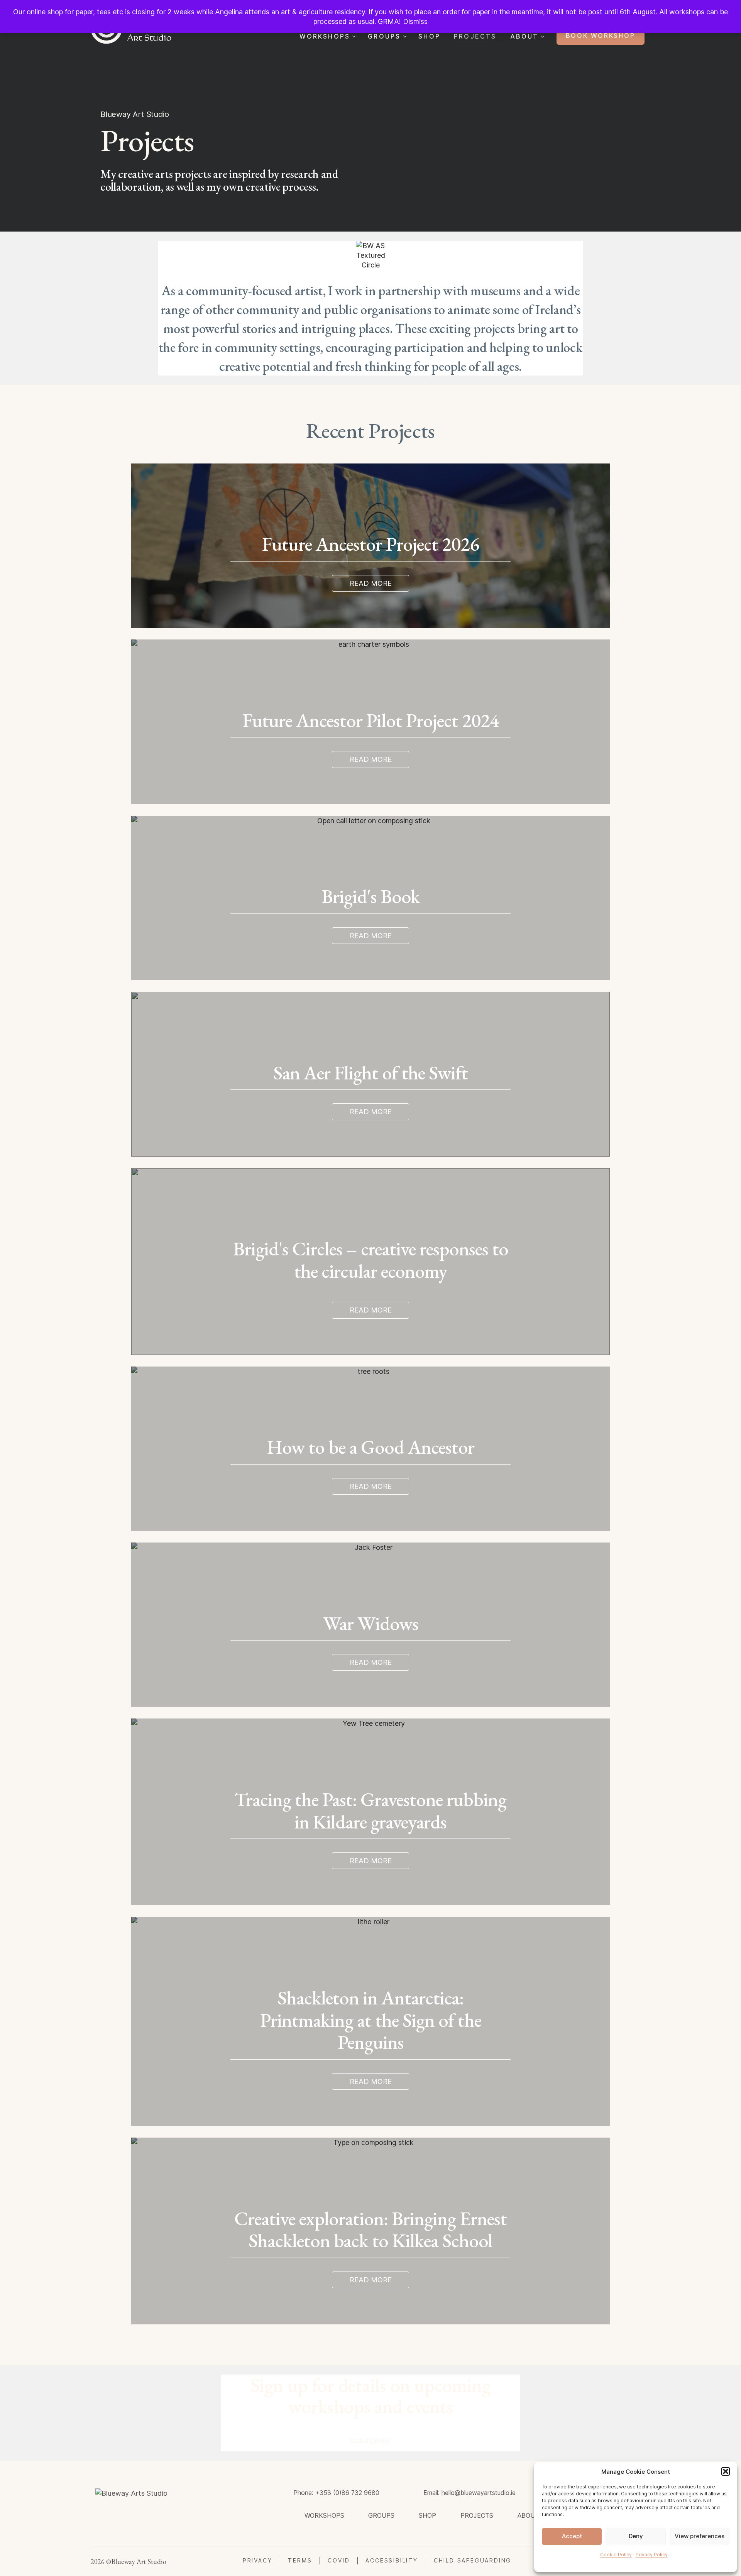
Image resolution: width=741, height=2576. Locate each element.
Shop (429, 36)
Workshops (325, 36)
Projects (475, 36)
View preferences (700, 2536)
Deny (636, 2536)
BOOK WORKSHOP (601, 36)
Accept (572, 2536)
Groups (384, 36)
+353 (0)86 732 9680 (347, 2493)
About (524, 36)
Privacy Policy (652, 2555)
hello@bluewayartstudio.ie (479, 2493)
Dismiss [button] (415, 21)
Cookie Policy (616, 2555)
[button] (726, 2471)
